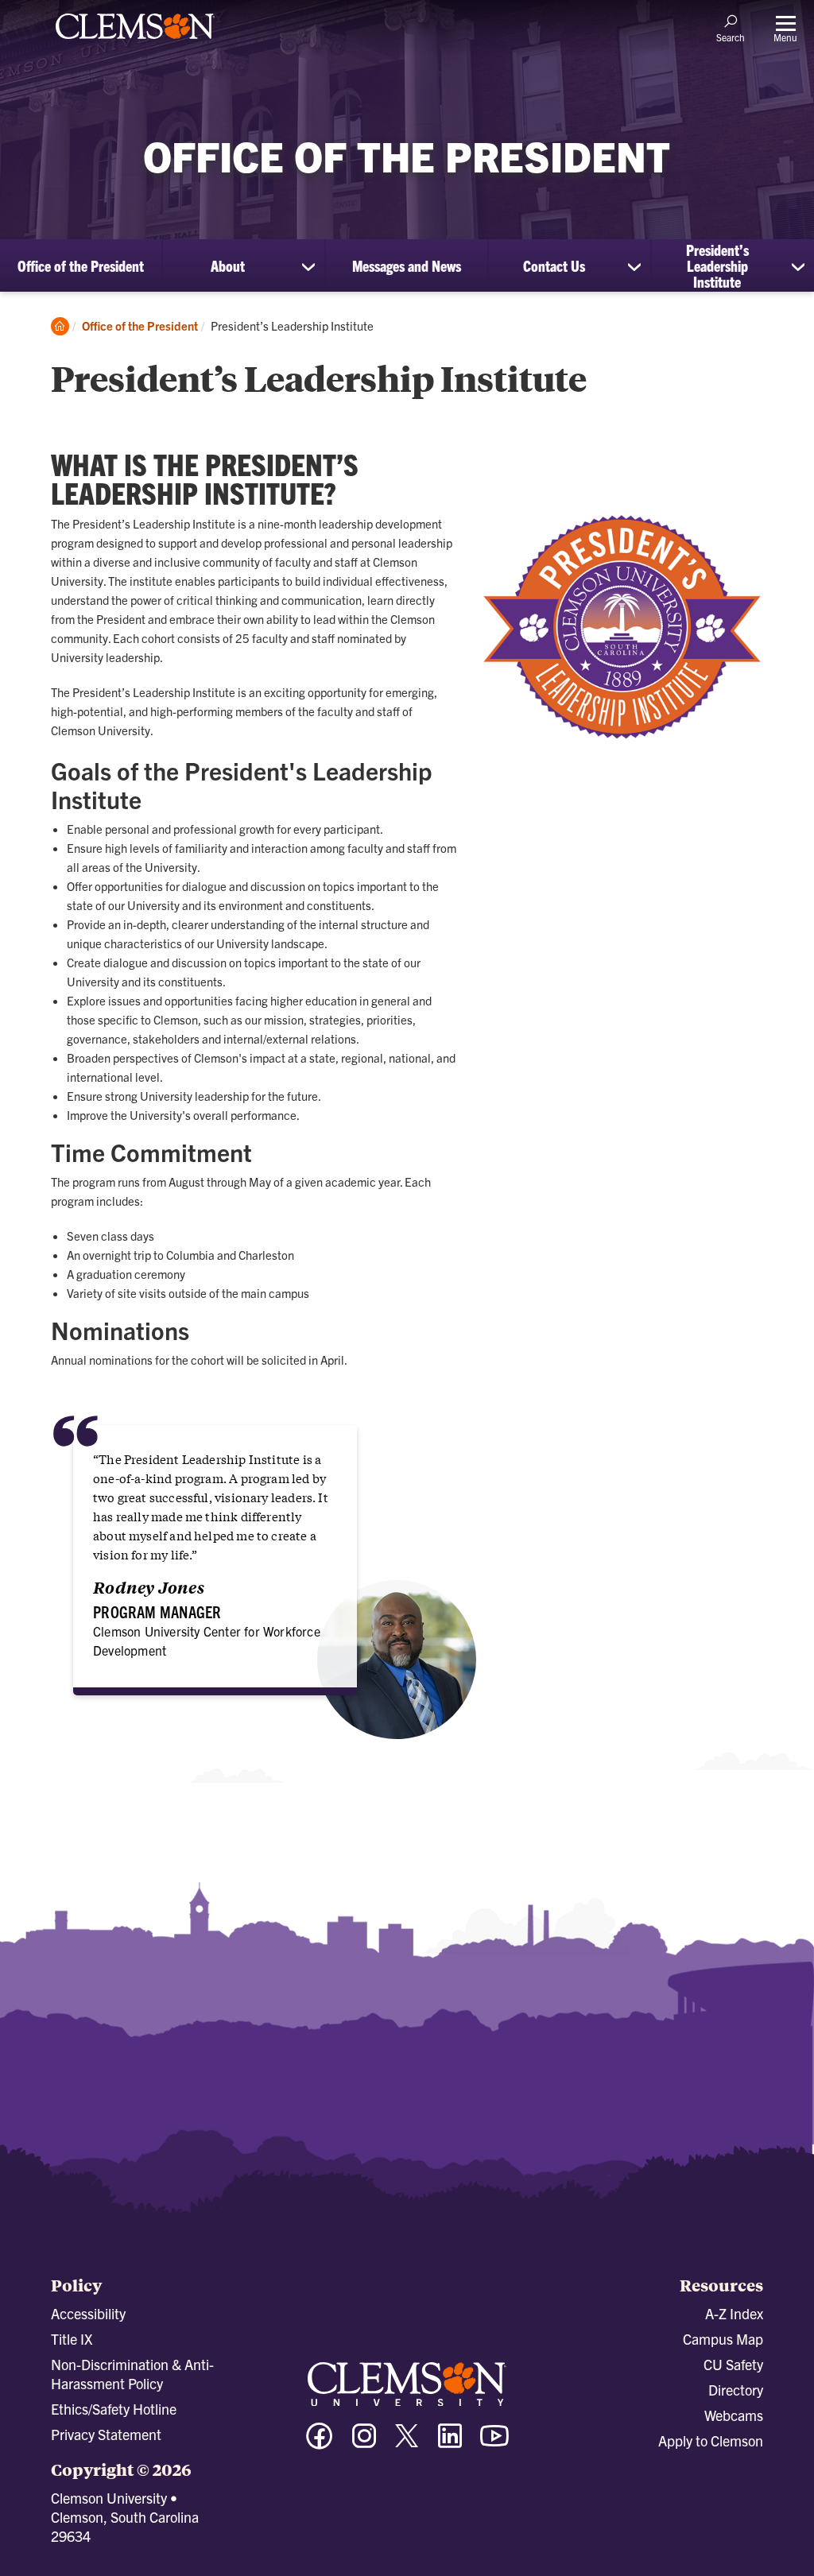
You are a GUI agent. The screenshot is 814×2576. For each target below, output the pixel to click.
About (228, 265)
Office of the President (81, 265)
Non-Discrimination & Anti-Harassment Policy (132, 2374)
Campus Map (723, 2339)
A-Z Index (734, 2313)
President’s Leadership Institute (717, 265)
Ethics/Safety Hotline (114, 2409)
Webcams (734, 2415)
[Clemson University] (135, 41)
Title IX (72, 2339)
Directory (736, 2390)
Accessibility (88, 2313)
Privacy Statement (106, 2434)
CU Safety (733, 2364)
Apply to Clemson (711, 2440)
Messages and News (407, 265)
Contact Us (554, 265)
